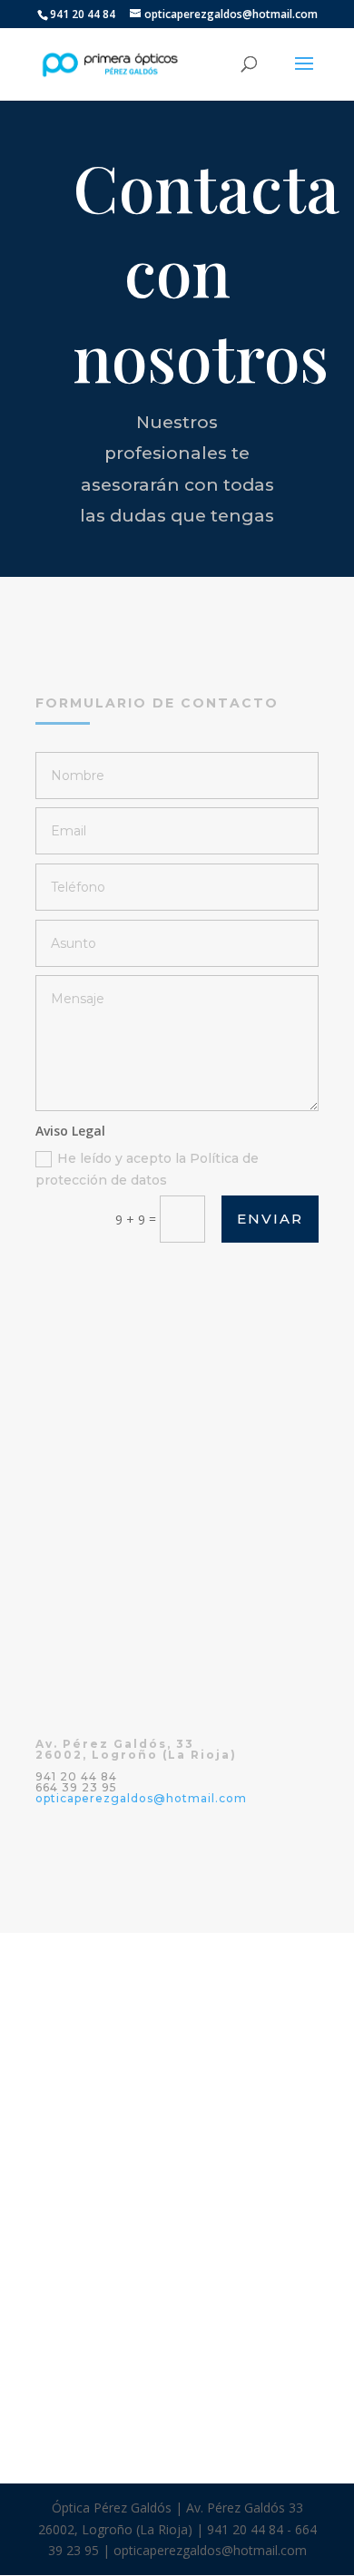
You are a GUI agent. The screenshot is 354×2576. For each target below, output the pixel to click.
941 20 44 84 (83, 14)
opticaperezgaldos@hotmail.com (141, 1798)
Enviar (270, 1219)
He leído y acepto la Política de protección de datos (147, 1169)
